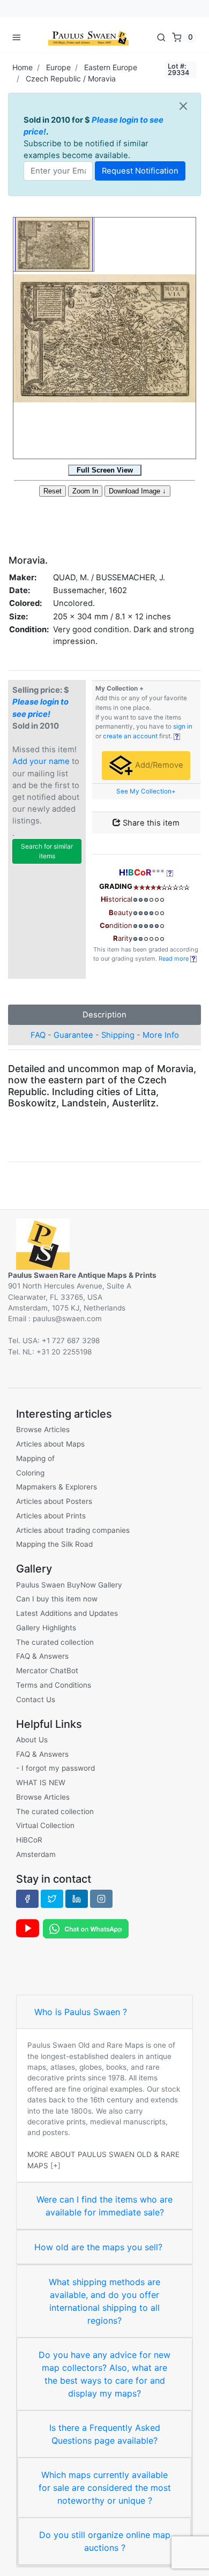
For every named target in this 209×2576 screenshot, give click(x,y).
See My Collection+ (146, 791)
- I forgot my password (55, 1768)
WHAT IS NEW (41, 1783)
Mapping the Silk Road (54, 1544)
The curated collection (55, 1642)
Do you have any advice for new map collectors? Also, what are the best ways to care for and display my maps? (104, 2374)
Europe (58, 67)
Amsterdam (36, 1854)
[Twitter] (52, 1899)
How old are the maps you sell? (98, 2247)
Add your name (41, 761)
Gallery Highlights (46, 1628)
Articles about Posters (54, 1501)
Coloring (30, 1473)
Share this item (150, 823)
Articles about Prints (51, 1516)
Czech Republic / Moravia (71, 78)
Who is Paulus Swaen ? (81, 2012)
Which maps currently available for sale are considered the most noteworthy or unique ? (105, 2488)
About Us (32, 1740)
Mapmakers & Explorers (57, 1487)
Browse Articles (43, 1429)
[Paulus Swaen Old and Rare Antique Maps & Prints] (88, 37)
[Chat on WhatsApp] (86, 1928)
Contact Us (36, 1699)
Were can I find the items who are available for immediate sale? (104, 2206)
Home (23, 67)
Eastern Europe (111, 67)
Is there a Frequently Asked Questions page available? (105, 2434)
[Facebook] (27, 1899)
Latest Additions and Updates (67, 1613)
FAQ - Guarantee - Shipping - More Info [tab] (105, 1035)
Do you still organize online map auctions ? (105, 2541)
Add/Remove (158, 765)
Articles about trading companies (73, 1530)
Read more (174, 958)
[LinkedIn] (77, 1899)
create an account (130, 736)
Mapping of (35, 1458)
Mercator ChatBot (47, 1671)
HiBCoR (29, 1840)
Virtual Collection (45, 1825)
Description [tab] (104, 1015)
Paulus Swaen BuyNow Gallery (69, 1585)
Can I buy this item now (57, 1599)
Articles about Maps (50, 1444)
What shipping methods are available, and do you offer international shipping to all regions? (104, 2301)
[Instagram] (101, 1899)
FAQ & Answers (42, 1656)
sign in (183, 727)
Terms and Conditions (54, 1685)
